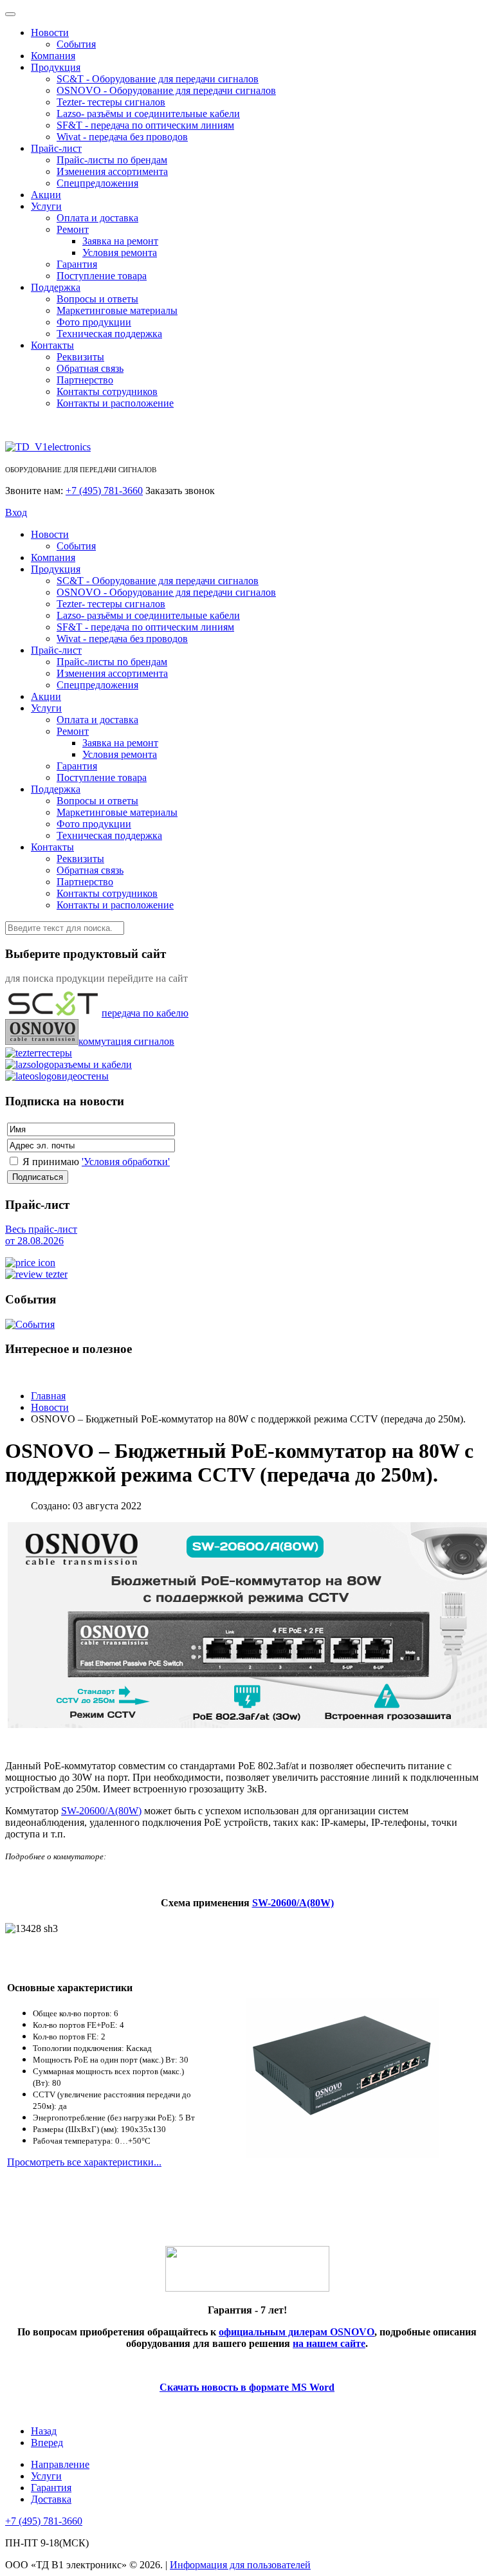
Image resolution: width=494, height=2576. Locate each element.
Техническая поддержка (109, 334)
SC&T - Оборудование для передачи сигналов (158, 79)
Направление (60, 2464)
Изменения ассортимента (112, 171)
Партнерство (85, 380)
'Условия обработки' (126, 1162)
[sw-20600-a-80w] (342, 2154)
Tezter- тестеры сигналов (111, 102)
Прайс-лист (56, 148)
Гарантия (77, 264)
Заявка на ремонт (120, 241)
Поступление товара (102, 276)
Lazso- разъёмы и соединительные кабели (148, 114)
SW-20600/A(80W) (293, 1903)
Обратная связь (90, 368)
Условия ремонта (120, 253)
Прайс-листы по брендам (112, 160)
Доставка (51, 2499)
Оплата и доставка (97, 218)
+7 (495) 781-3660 (104, 491)
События (76, 44)
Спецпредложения (97, 183)
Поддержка (56, 287)
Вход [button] (16, 512)
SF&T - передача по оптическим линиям (145, 125)
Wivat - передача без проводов (122, 137)
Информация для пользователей (240, 2565)
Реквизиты (80, 357)
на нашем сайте (329, 2343)
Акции (46, 195)
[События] (30, 1324)
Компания (53, 56)
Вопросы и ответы (97, 299)
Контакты (52, 345)
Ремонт (73, 229)
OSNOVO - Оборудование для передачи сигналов (166, 90)
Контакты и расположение (115, 403)
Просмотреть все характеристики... (84, 2162)
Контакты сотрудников (107, 391)
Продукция (56, 67)
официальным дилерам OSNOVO (297, 2332)
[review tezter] (36, 1274)
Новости (50, 32)
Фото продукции (94, 322)
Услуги (46, 206)
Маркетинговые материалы (117, 310)
